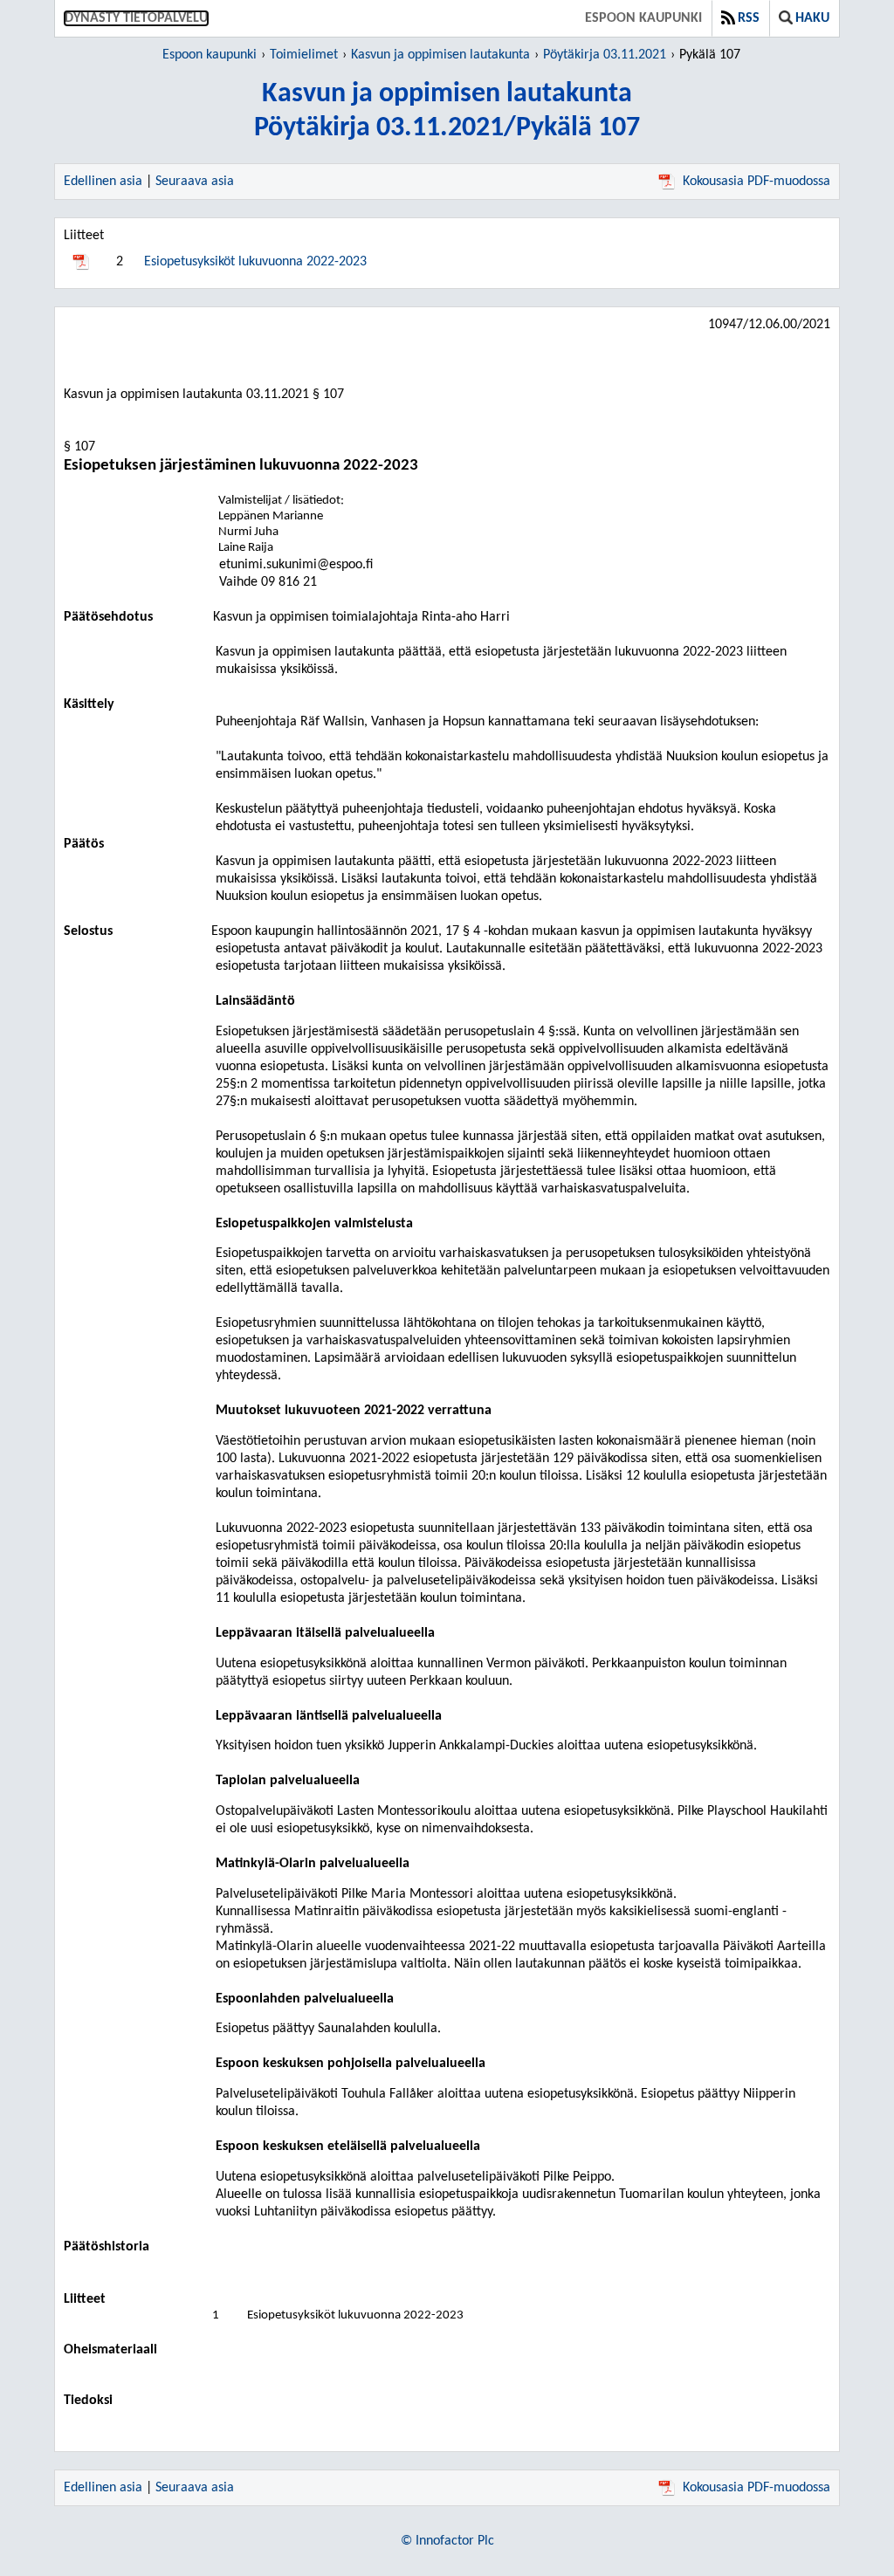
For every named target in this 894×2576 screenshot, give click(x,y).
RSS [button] (749, 18)
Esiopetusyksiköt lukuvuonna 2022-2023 (255, 262)
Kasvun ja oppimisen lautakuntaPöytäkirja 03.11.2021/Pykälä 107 (447, 111)
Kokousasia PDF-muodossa (756, 182)
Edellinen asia (103, 182)
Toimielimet (304, 55)
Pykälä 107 (710, 55)
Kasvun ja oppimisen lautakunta (440, 55)
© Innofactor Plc (447, 2541)
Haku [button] (812, 18)
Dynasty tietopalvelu (136, 18)
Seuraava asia (195, 182)
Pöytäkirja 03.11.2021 (605, 55)
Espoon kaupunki (643, 18)
